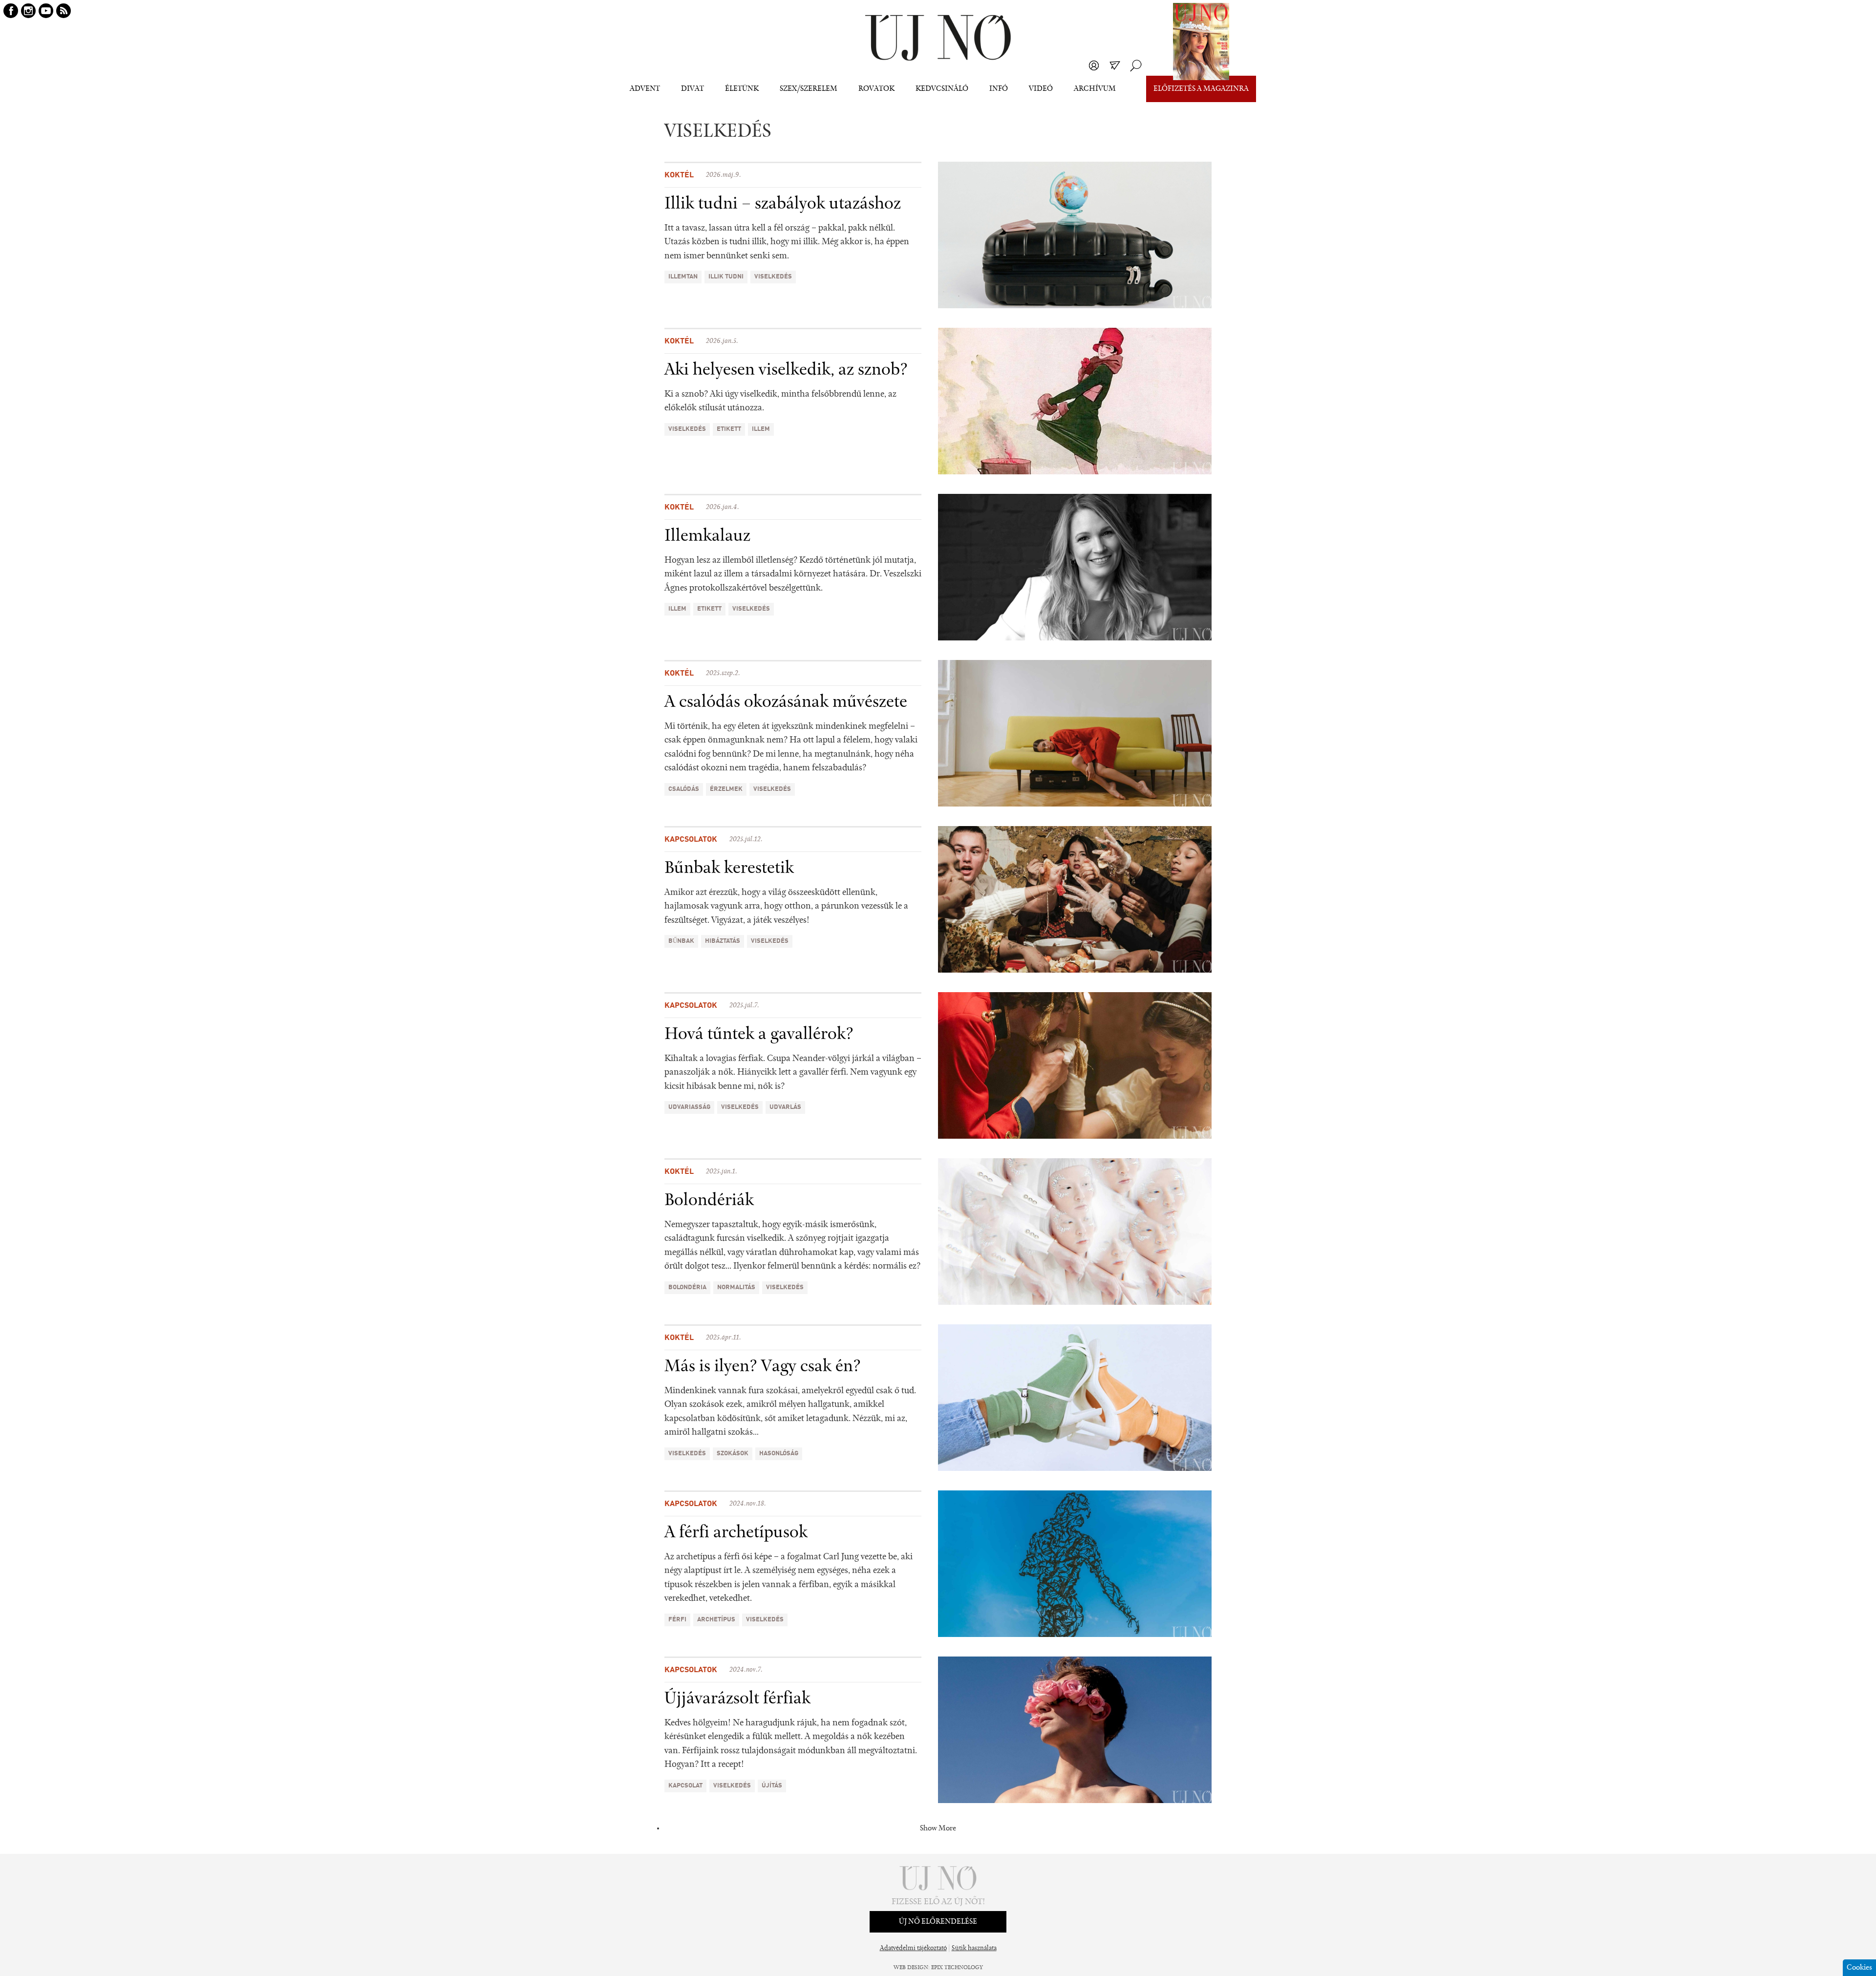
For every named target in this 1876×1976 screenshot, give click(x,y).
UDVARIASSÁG (689, 1107)
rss (64, 11)
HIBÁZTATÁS (723, 941)
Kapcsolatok (691, 840)
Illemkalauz (707, 536)
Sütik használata (974, 1949)
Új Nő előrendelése (938, 1922)
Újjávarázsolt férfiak (737, 1699)
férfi (677, 1620)
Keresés (1136, 65)
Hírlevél (1115, 65)
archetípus (716, 1620)
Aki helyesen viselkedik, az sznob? (786, 370)
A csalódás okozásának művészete (786, 702)
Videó (1041, 89)
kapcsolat (685, 1786)
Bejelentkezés (1094, 65)
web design (911, 1968)
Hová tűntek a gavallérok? (759, 1035)
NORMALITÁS (736, 1287)
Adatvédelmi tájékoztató (913, 1949)
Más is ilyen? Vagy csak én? (763, 1367)
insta (28, 11)
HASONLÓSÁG (779, 1454)
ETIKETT (729, 429)
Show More (938, 1828)
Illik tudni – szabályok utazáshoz (783, 204)
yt (46, 11)
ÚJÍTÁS (772, 1786)
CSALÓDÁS (684, 789)
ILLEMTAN (683, 277)
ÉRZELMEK (726, 789)
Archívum (1095, 89)
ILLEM (761, 429)
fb (11, 11)
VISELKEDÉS (773, 277)
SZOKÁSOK (733, 1454)
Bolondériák (709, 1201)
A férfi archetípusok (736, 1533)
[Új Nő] (938, 38)
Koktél (679, 175)
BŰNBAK (681, 941)
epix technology (957, 1968)
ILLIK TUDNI (726, 277)
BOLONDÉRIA (687, 1287)
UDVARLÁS (785, 1107)
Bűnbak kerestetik (729, 869)
